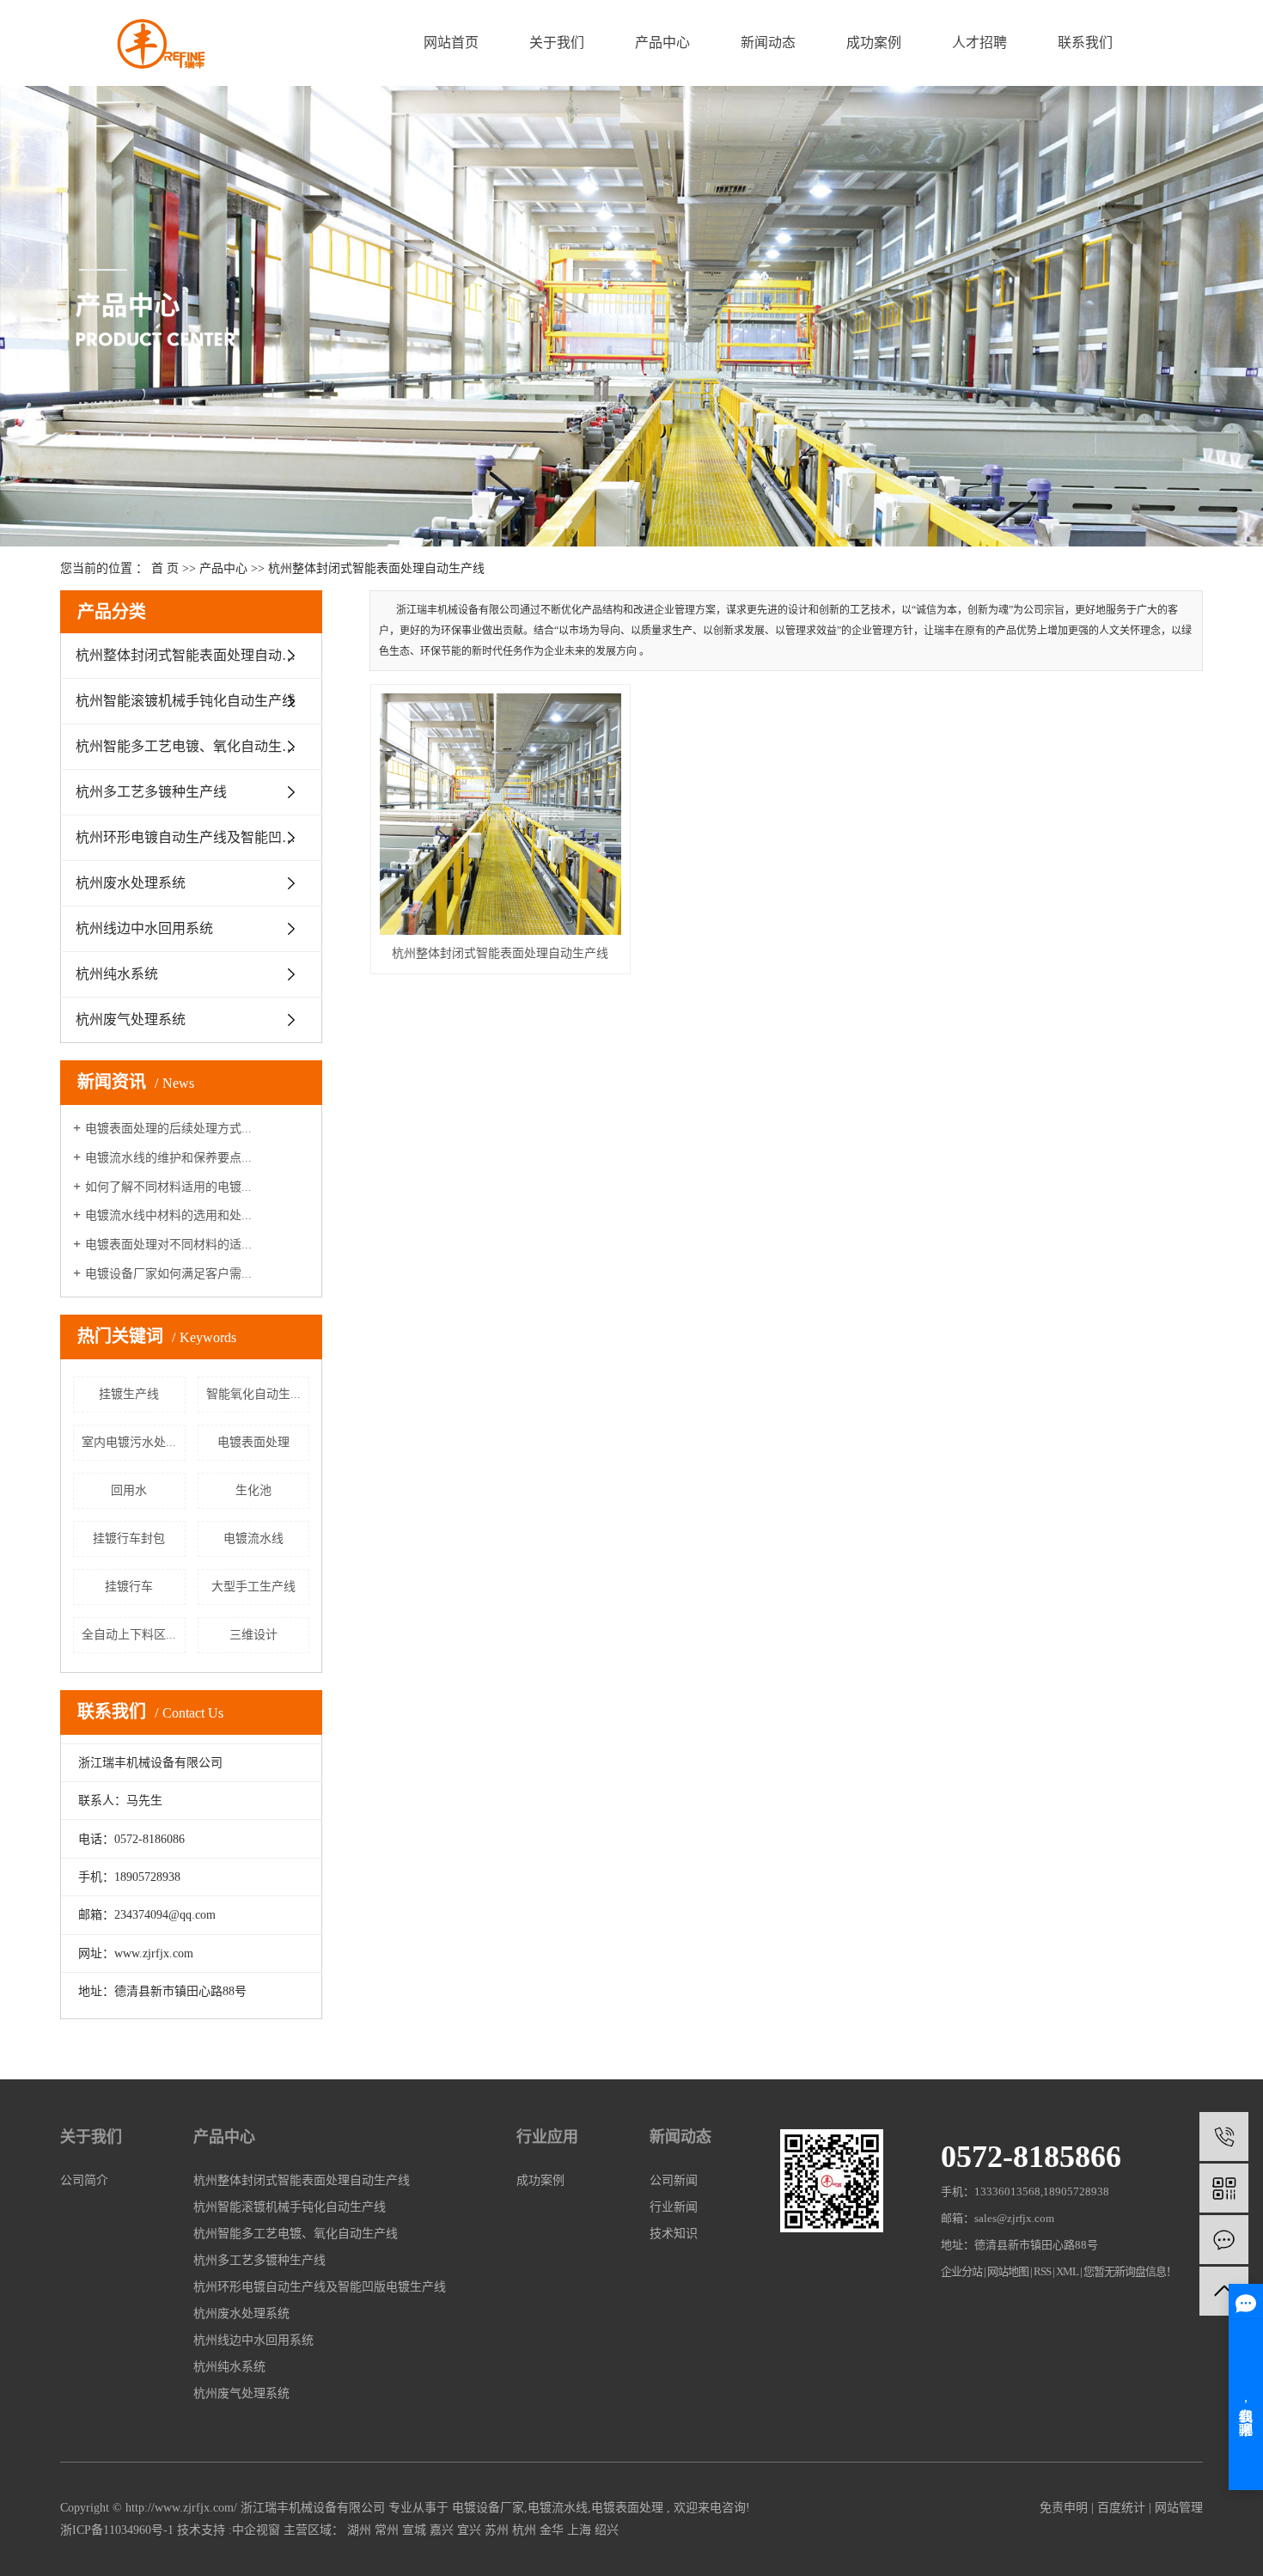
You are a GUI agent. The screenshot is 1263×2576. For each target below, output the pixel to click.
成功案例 (874, 43)
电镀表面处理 (253, 1442)
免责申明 (1064, 2508)
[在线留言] (1224, 2240)
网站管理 (1179, 2508)
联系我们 (1085, 43)
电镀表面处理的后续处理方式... (168, 1129)
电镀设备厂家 (488, 2508)
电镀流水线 (253, 1538)
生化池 (253, 1490)
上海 (579, 2530)
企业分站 (961, 2271)
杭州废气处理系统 (131, 1019)
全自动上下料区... (129, 1635)
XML (1067, 2271)
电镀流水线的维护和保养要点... (168, 1158)
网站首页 (451, 43)
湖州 (359, 2530)
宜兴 (469, 2530)
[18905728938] (1224, 2136)
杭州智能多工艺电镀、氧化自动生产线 (192, 746)
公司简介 (84, 2180)
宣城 (414, 2530)
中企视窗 (256, 2530)
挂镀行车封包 (129, 1538)
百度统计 (1121, 2508)
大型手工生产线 (253, 1587)
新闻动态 (768, 43)
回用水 (129, 1490)
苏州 (497, 2530)
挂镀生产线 (129, 1394)
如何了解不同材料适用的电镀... (168, 1187)
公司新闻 (674, 2180)
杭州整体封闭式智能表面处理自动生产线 (376, 568)
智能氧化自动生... (253, 1394)
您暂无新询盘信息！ (1130, 2271)
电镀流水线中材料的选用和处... (168, 1215)
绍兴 (607, 2530)
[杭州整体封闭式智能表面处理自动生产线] (500, 814)
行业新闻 (674, 2207)
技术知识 (674, 2234)
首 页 (165, 568)
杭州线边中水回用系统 (144, 928)
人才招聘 (979, 43)
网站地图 (1009, 2271)
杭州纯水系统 (117, 974)
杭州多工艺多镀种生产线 (151, 792)
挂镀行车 (129, 1587)
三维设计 (253, 1635)
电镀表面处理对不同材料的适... (168, 1245)
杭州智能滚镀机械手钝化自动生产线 (186, 701)
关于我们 (557, 43)
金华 (552, 2530)
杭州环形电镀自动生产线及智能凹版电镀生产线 (199, 837)
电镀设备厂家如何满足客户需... (168, 1274)
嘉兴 (442, 2530)
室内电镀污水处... (129, 1442)
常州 (387, 2530)
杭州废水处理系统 (131, 883)
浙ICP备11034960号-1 (117, 2530)
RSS (1042, 2271)
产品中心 (662, 43)
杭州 (524, 2530)
